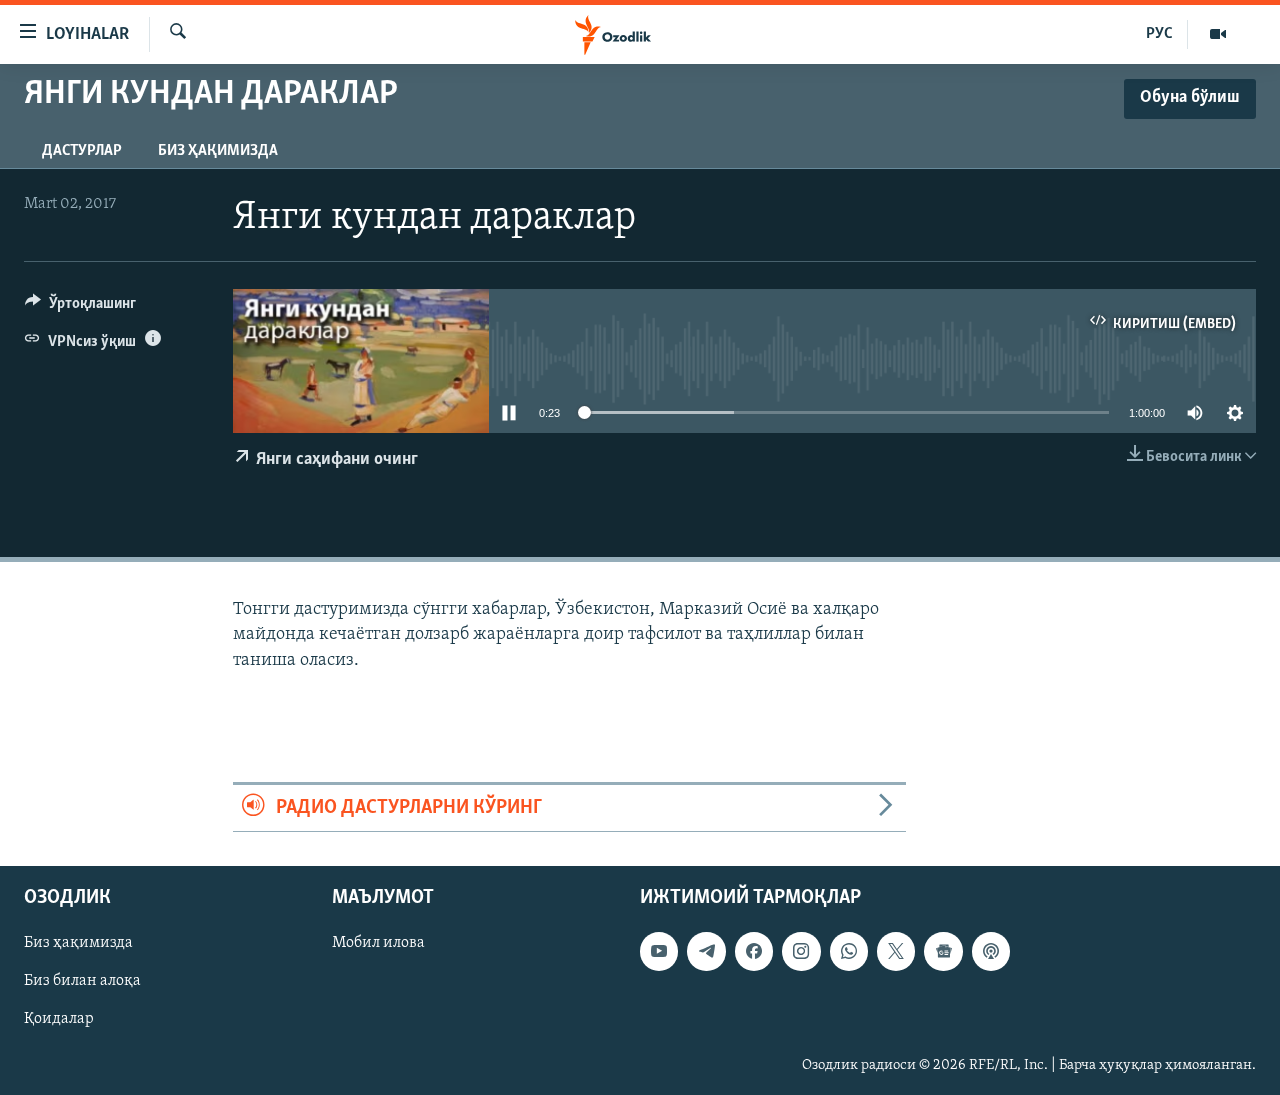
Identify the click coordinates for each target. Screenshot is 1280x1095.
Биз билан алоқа (82, 981)
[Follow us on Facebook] (754, 951)
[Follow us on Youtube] (659, 951)
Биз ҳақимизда (218, 151)
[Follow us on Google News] (943, 951)
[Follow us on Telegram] (706, 951)
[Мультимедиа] (1218, 34)
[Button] (80, 308)
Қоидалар (59, 1019)
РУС (1159, 34)
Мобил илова (378, 943)
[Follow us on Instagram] (801, 951)
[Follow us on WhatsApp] (849, 951)
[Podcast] (991, 951)
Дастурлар (82, 151)
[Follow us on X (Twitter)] (896, 951)
